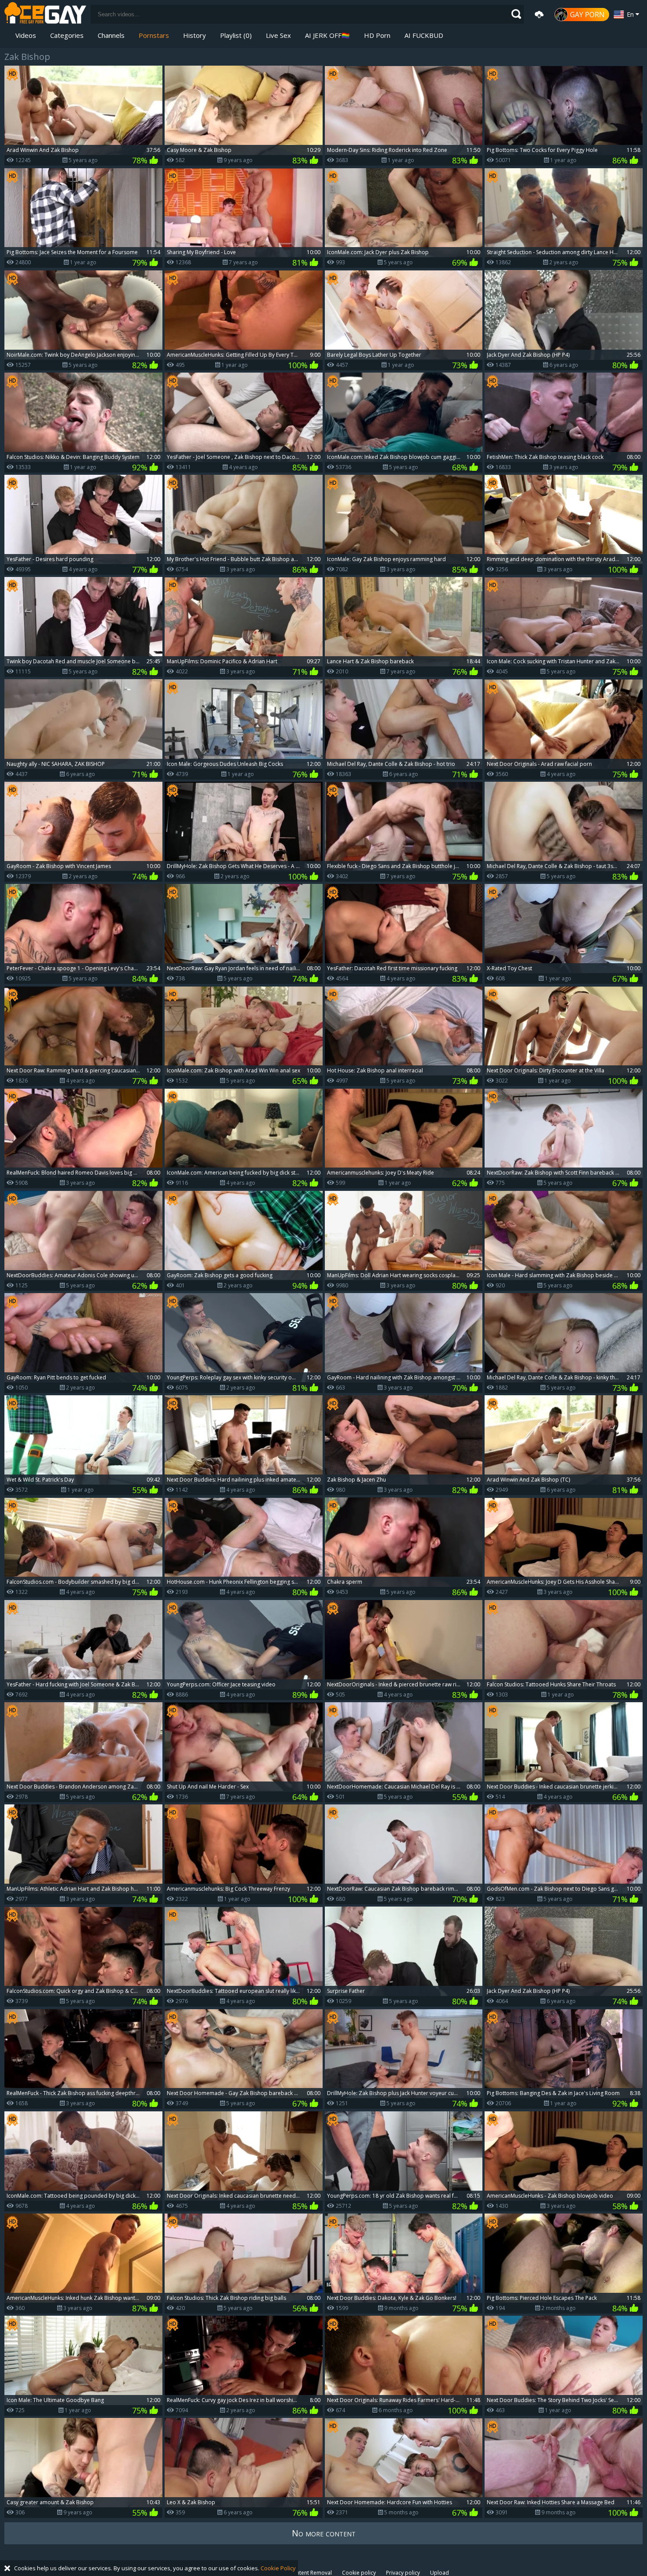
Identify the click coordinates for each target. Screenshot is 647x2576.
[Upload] (539, 15)
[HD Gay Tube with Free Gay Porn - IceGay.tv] (45, 14)
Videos (26, 35)
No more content (324, 2533)
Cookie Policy (278, 2568)
